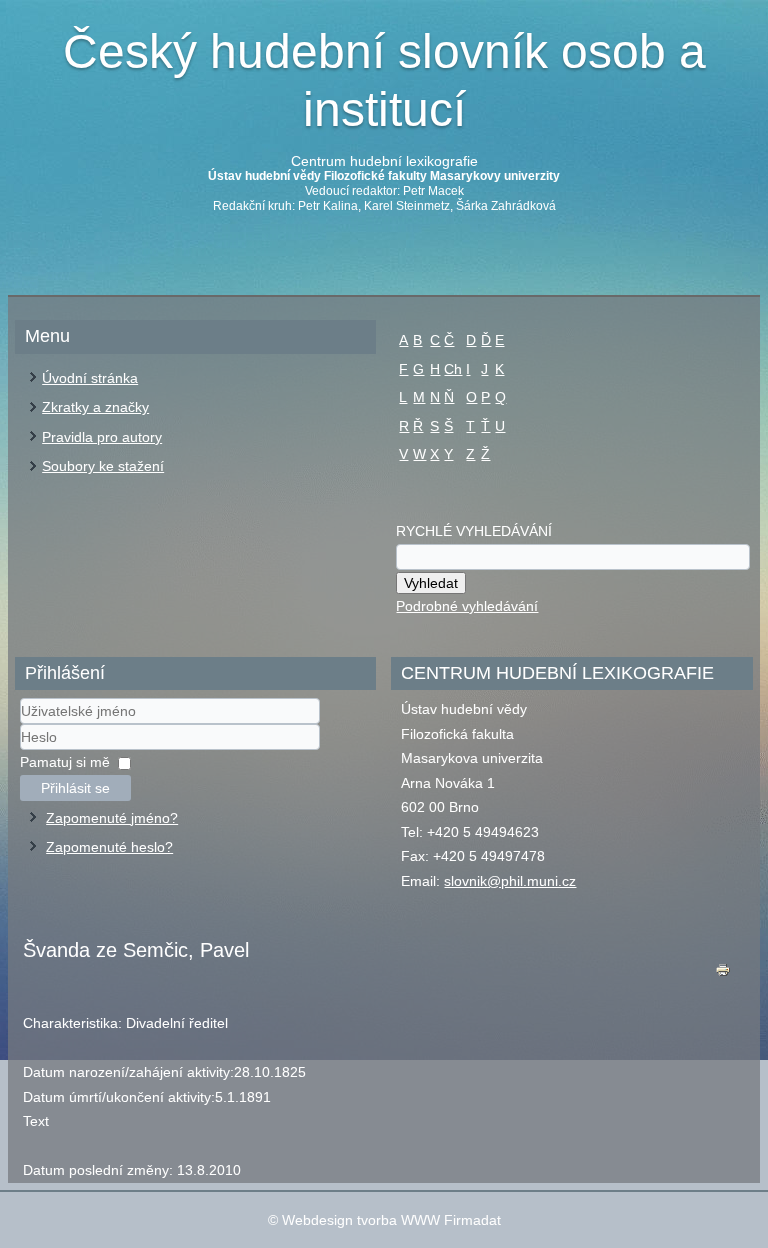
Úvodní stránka (90, 378)
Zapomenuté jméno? (112, 818)
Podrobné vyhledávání (467, 606)
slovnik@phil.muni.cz (510, 881)
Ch (453, 369)
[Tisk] (723, 974)
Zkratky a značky (95, 407)
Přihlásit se (75, 788)
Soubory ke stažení (103, 466)
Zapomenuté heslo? (109, 847)
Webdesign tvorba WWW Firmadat (391, 1220)
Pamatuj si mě (65, 762)
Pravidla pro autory (102, 437)
